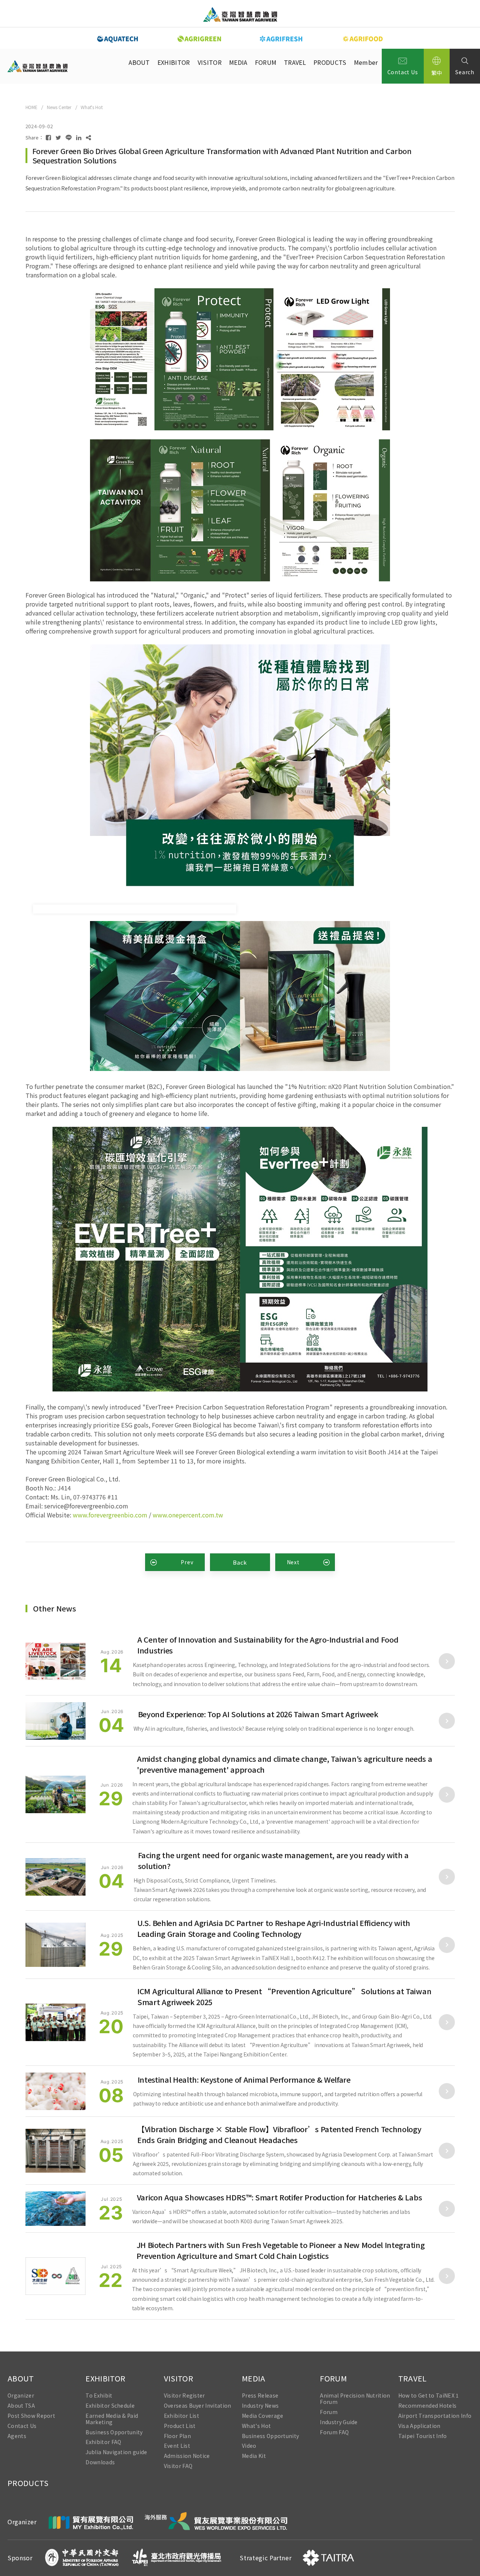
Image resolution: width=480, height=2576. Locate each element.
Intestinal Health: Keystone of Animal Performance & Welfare (244, 2080)
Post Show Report (31, 2415)
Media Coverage (262, 2415)
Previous (71, 38)
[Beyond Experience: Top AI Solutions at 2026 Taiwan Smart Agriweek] (55, 1721)
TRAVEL (295, 62)
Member (366, 62)
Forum (329, 2412)
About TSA (21, 2406)
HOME (31, 107)
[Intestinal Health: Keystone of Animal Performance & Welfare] (55, 2091)
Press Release (260, 2396)
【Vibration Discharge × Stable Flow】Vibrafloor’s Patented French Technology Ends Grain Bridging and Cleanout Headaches (279, 2134)
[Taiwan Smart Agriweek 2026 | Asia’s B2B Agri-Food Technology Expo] (240, 14)
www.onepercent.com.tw (188, 1515)
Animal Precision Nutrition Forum (355, 2399)
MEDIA (238, 62)
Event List (177, 2446)
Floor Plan (177, 2436)
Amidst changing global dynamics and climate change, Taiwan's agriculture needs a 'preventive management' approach (284, 1764)
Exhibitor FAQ (103, 2442)
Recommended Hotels (427, 2406)
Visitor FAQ (178, 2466)
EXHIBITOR (174, 62)
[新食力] (281, 39)
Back (240, 1562)
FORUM (266, 62)
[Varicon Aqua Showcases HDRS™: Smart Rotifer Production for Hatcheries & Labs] (55, 2208)
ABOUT (139, 62)
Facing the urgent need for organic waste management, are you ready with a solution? (274, 1860)
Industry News (260, 2406)
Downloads (100, 2462)
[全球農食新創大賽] (363, 39)
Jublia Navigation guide (116, 2452)
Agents (17, 2436)
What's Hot (91, 107)
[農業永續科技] (118, 39)
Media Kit (254, 2456)
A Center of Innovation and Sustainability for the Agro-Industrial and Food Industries (268, 1645)
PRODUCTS (330, 62)
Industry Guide (339, 2422)
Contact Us (403, 72)
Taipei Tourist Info (423, 2436)
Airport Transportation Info (435, 2415)
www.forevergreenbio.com (110, 1515)
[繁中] (437, 66)
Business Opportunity (114, 2432)
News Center (59, 107)
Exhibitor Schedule (110, 2406)
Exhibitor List (181, 2415)
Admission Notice (187, 2456)
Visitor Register (184, 2396)
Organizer (21, 2396)
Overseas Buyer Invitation (198, 2406)
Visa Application (419, 2425)
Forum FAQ (334, 2432)
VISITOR (210, 62)
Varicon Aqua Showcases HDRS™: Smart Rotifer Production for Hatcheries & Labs (280, 2197)
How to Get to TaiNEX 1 (429, 2396)
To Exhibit (99, 2396)
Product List (180, 2425)
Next (409, 38)
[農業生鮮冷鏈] (199, 39)
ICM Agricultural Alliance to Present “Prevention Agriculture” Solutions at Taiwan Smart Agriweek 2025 (284, 1996)
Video (249, 2446)
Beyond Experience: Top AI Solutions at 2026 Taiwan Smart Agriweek (258, 1714)
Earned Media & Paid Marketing (112, 2419)
